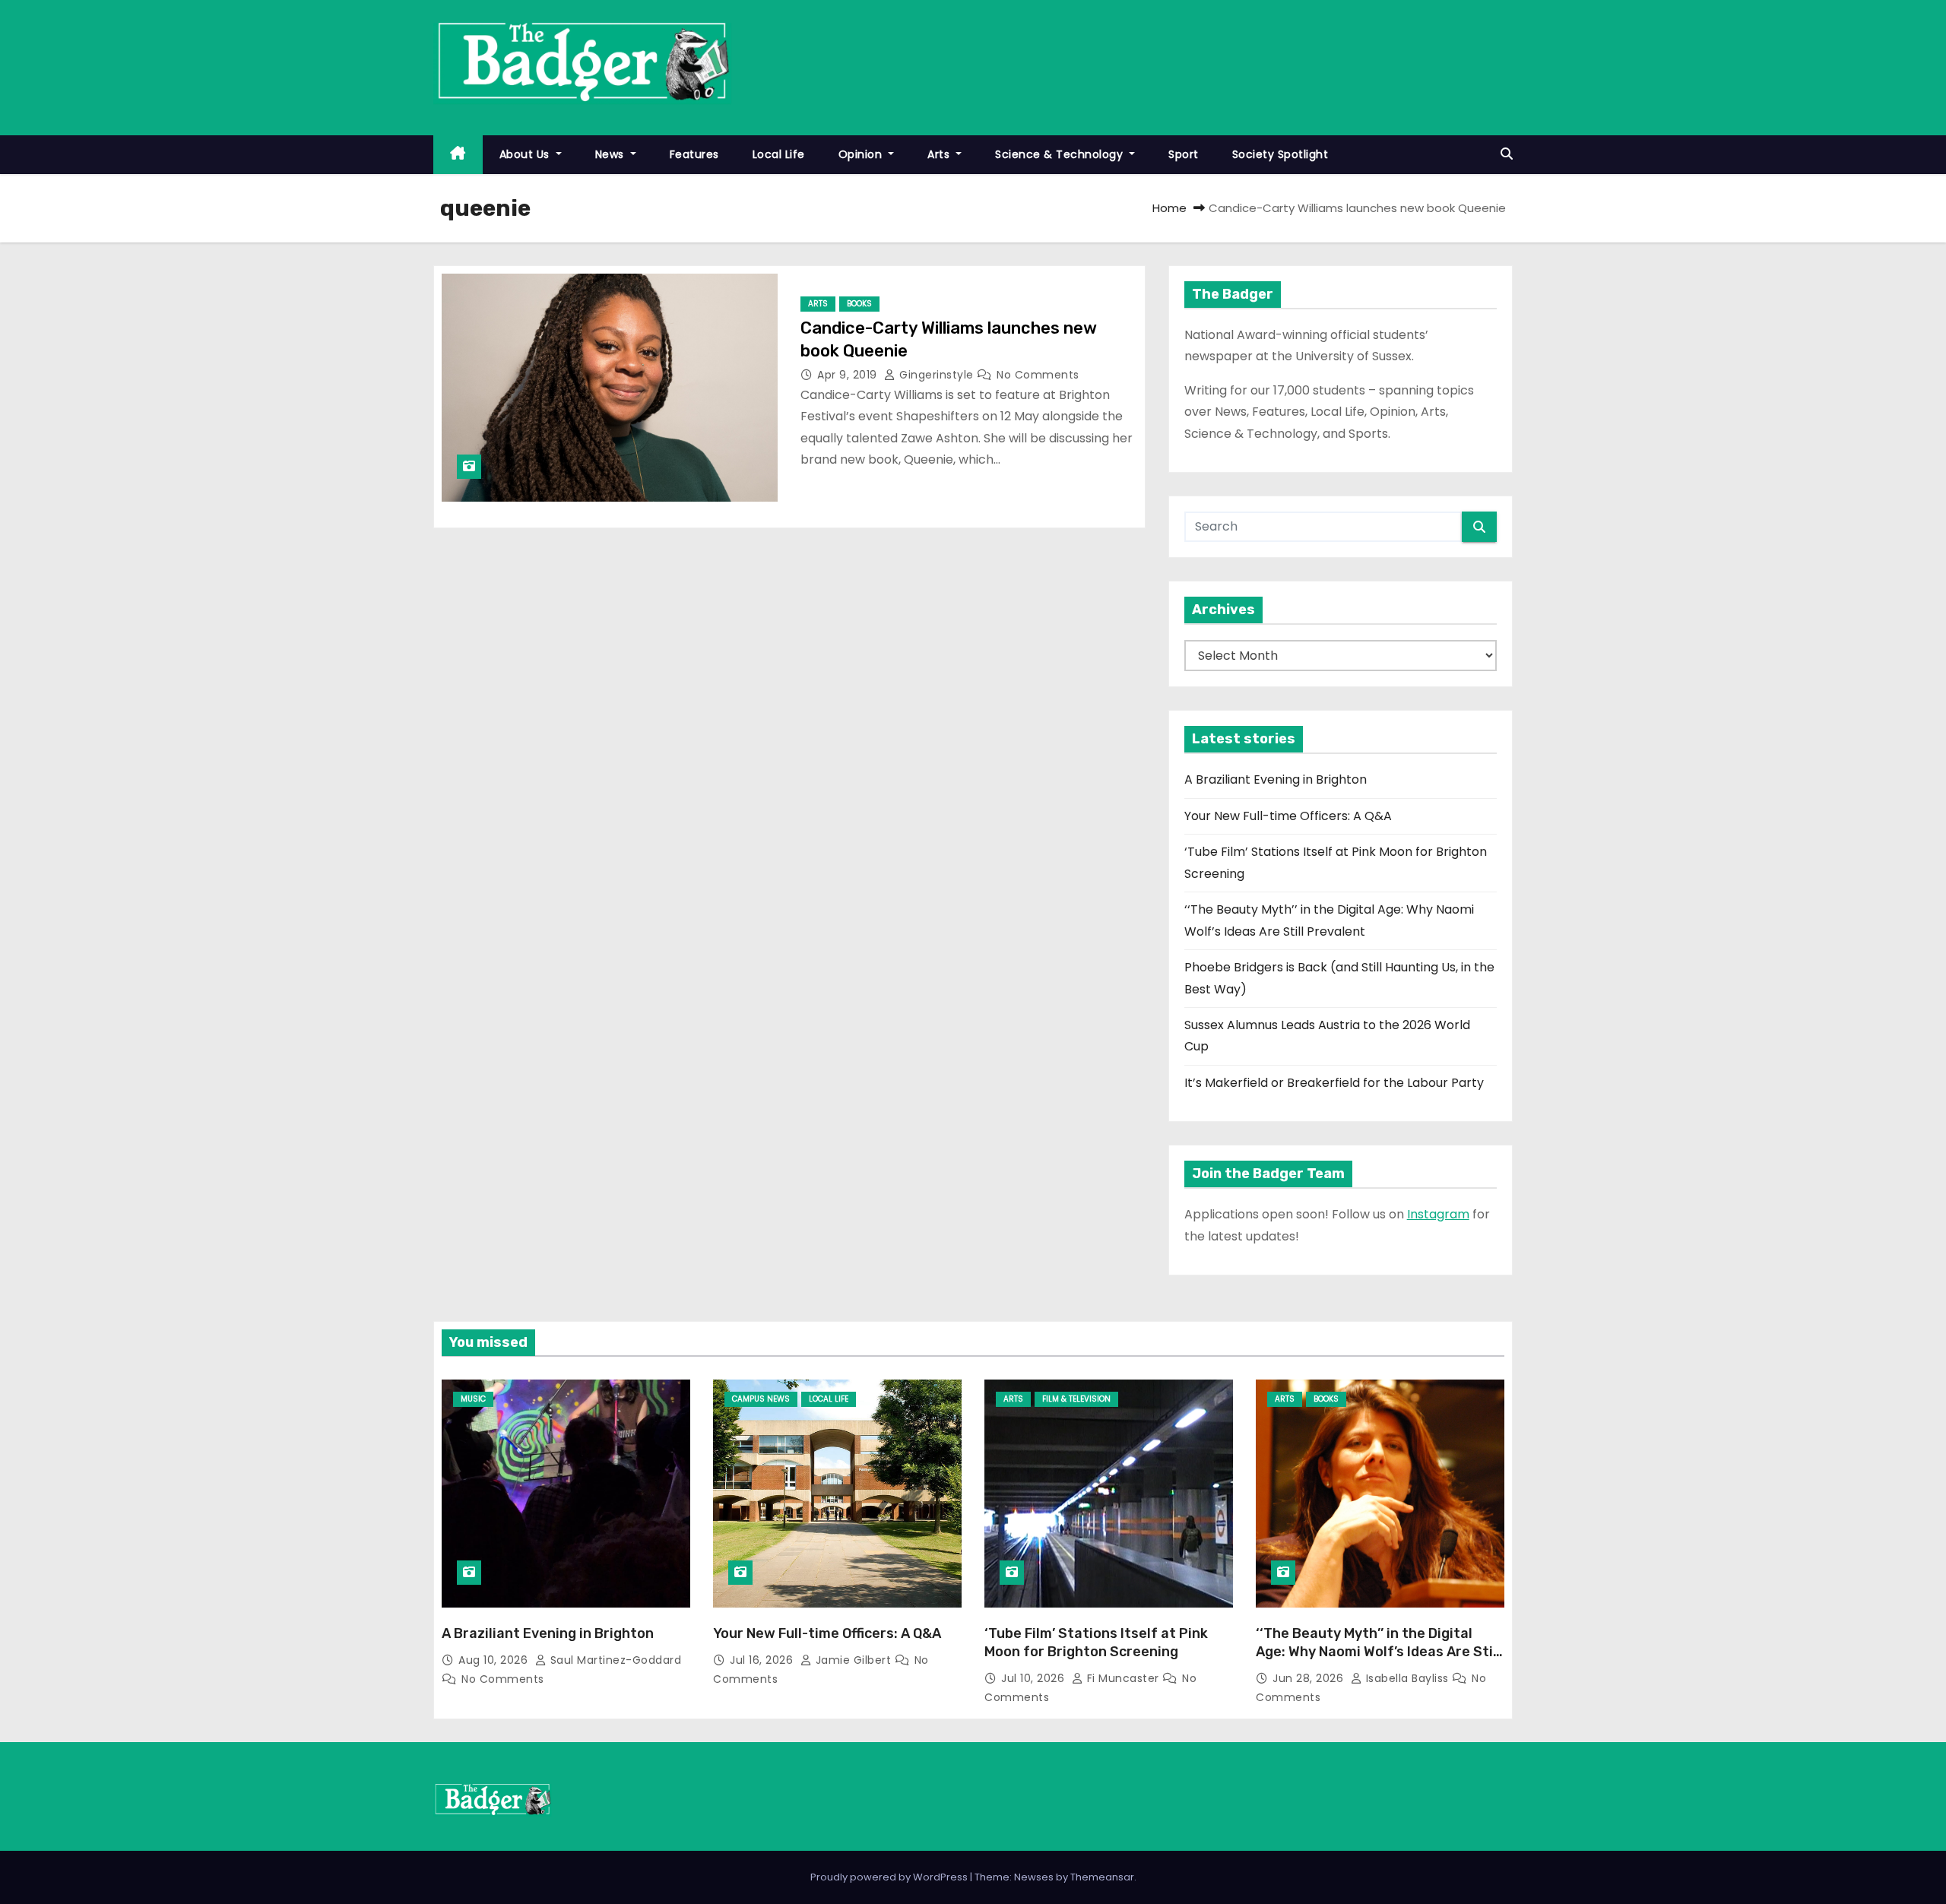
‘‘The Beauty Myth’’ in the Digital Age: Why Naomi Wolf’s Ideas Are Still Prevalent (1378, 1652)
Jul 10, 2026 (1035, 1678)
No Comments (1038, 375)
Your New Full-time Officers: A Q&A (1288, 816)
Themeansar (1102, 1877)
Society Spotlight (1280, 154)
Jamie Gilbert (853, 1660)
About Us (526, 154)
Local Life (779, 154)
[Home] (458, 155)
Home (1170, 208)
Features (694, 154)
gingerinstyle (937, 375)
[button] (1507, 154)
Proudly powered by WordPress (890, 1877)
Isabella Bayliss (1407, 1678)
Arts (940, 154)
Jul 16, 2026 (763, 1660)
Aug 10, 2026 (495, 1660)
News (612, 154)
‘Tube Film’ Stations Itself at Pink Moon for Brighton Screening (1096, 1643)
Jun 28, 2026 (1310, 1678)
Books (859, 304)
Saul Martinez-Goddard (614, 1660)
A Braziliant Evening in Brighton (1276, 779)
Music (473, 1399)
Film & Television (1076, 1399)
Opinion (862, 154)
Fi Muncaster (1123, 1678)
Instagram (1438, 1214)
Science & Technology (1061, 154)
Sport (1184, 154)
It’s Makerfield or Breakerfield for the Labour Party (1334, 1083)
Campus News (761, 1399)
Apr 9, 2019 (849, 375)
